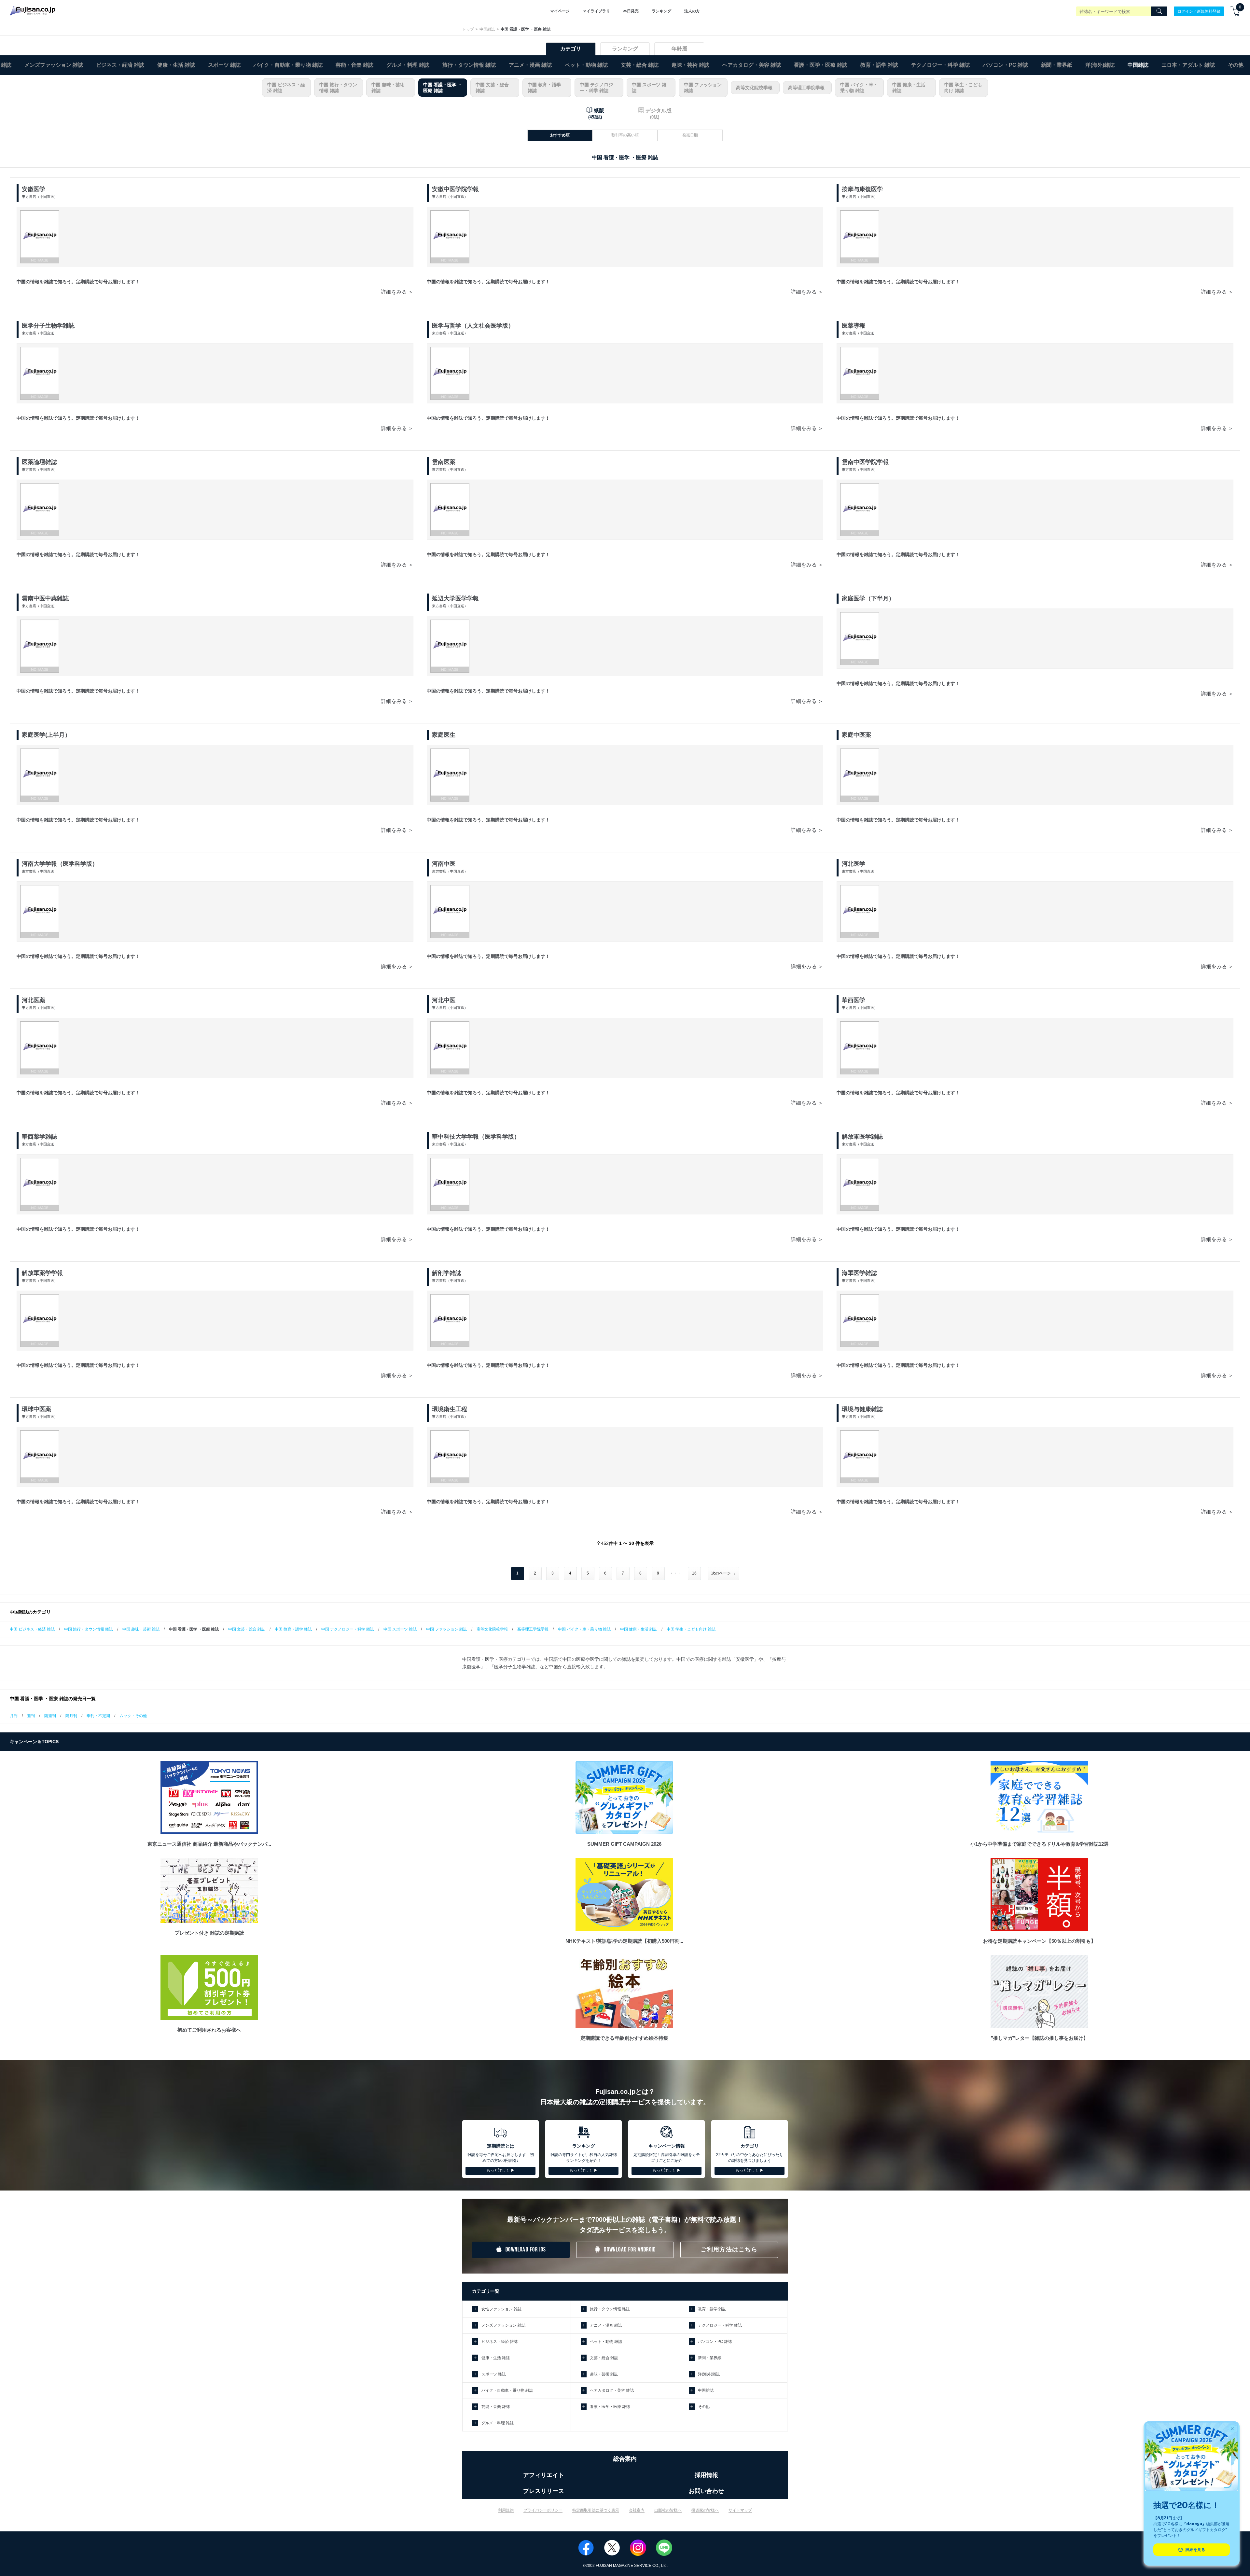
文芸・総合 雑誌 (640, 65)
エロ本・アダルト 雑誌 (1188, 65)
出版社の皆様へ (668, 2510)
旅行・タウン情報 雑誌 (469, 65)
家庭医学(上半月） (46, 735)
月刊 (14, 1716)
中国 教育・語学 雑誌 (544, 88)
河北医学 (854, 864)
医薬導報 (854, 326)
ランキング (661, 11)
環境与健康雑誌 (862, 1409)
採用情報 (706, 2475)
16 (694, 1573)
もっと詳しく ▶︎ (500, 2170)
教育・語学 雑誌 (879, 65)
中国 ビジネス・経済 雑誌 (286, 88)
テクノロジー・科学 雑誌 (940, 65)
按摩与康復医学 (862, 189)
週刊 (31, 1716)
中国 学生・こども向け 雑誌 (963, 88)
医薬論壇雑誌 (39, 462)
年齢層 (679, 49)
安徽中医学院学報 (455, 189)
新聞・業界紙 (1057, 65)
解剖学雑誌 (447, 1273)
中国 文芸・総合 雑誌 (492, 88)
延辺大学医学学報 (455, 598)
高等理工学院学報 (806, 88)
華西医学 (854, 1000)
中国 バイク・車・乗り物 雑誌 (859, 88)
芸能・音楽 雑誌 (354, 65)
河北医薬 (34, 1000)
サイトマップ (740, 2510)
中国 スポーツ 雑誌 (649, 88)
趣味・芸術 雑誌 (690, 65)
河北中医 (444, 1000)
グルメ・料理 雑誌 (408, 65)
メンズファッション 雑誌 (54, 65)
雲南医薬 (444, 462)
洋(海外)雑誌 (1100, 65)
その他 (1236, 65)
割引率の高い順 (625, 135)
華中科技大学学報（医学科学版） (476, 1137)
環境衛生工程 (450, 1409)
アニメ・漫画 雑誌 (530, 65)
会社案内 (637, 2510)
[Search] (1159, 11)
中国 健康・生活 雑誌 (909, 88)
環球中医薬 (36, 1409)
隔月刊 (71, 1716)
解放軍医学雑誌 (862, 1137)
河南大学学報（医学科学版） (60, 864)
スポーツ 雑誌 (224, 65)
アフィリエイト (544, 2475)
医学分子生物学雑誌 (48, 326)
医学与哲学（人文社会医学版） (473, 326)
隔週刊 (50, 1716)
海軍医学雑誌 (859, 1273)
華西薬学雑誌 (39, 1137)
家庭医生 (444, 735)
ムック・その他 (133, 1716)
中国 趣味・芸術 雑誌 (388, 88)
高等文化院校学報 (754, 88)
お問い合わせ (706, 2491)
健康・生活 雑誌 (176, 65)
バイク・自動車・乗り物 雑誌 (288, 65)
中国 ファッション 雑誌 (703, 88)
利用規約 (506, 2510)
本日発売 (631, 11)
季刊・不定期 (98, 1716)
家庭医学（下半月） (868, 598)
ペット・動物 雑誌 (586, 65)
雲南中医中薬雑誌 (45, 598)
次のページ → (723, 1573)
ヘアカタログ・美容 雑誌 (752, 65)
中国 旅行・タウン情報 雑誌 (338, 88)
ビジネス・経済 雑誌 (120, 65)
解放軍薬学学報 (42, 1273)
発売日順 (690, 135)
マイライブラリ (596, 11)
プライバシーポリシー (543, 2510)
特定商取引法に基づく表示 (596, 2510)
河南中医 (444, 864)
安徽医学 (34, 189)
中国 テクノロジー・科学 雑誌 (596, 88)
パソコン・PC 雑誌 (1005, 65)
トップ (468, 29)
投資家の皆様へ (705, 2510)
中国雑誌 (487, 29)
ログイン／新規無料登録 (1199, 11)
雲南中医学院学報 (865, 462)
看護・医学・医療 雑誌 (821, 65)
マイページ (560, 11)
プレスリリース (544, 2491)
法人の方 (692, 11)
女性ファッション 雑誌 (501, 2309)
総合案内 (625, 2459)
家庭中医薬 (856, 735)
